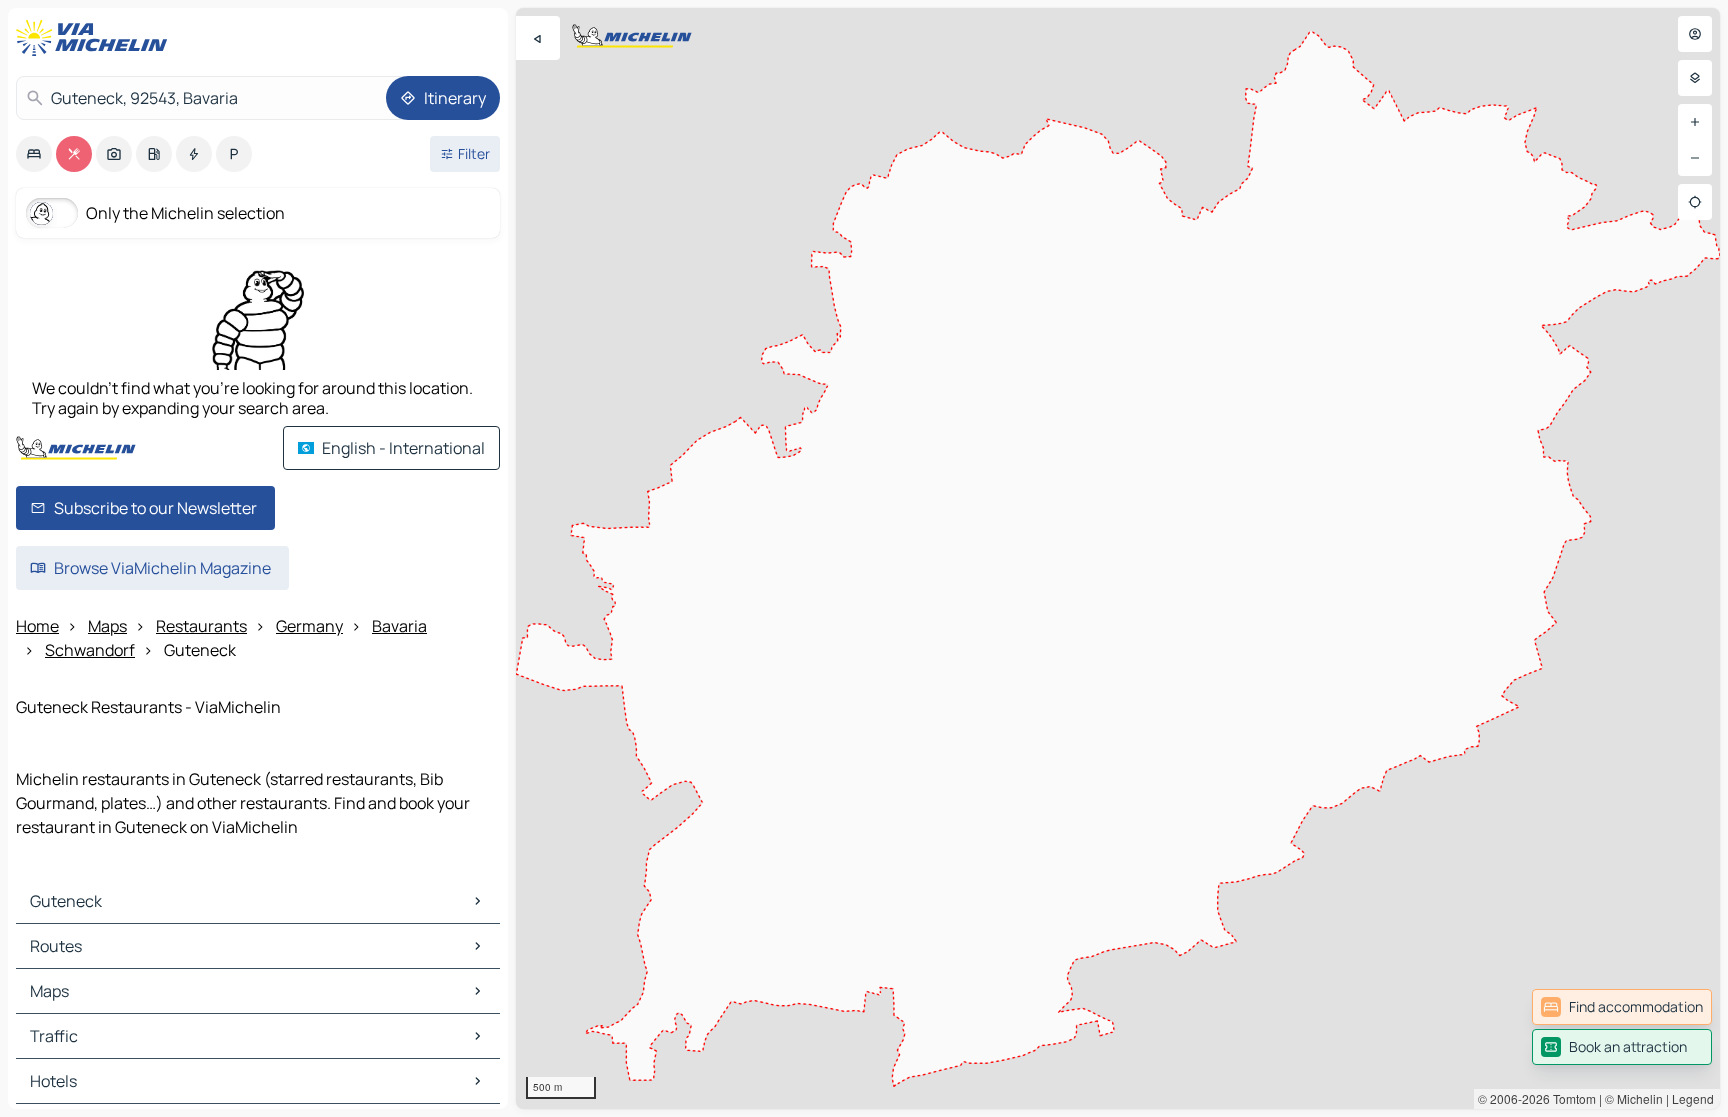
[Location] (1695, 202)
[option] (34, 154)
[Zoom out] (1695, 158)
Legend (1693, 1098)
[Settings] (1695, 78)
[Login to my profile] (1695, 34)
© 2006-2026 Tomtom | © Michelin (1570, 1098)
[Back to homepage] (96, 38)
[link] (1622, 1007)
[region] (1118, 558)
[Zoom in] (1695, 122)
